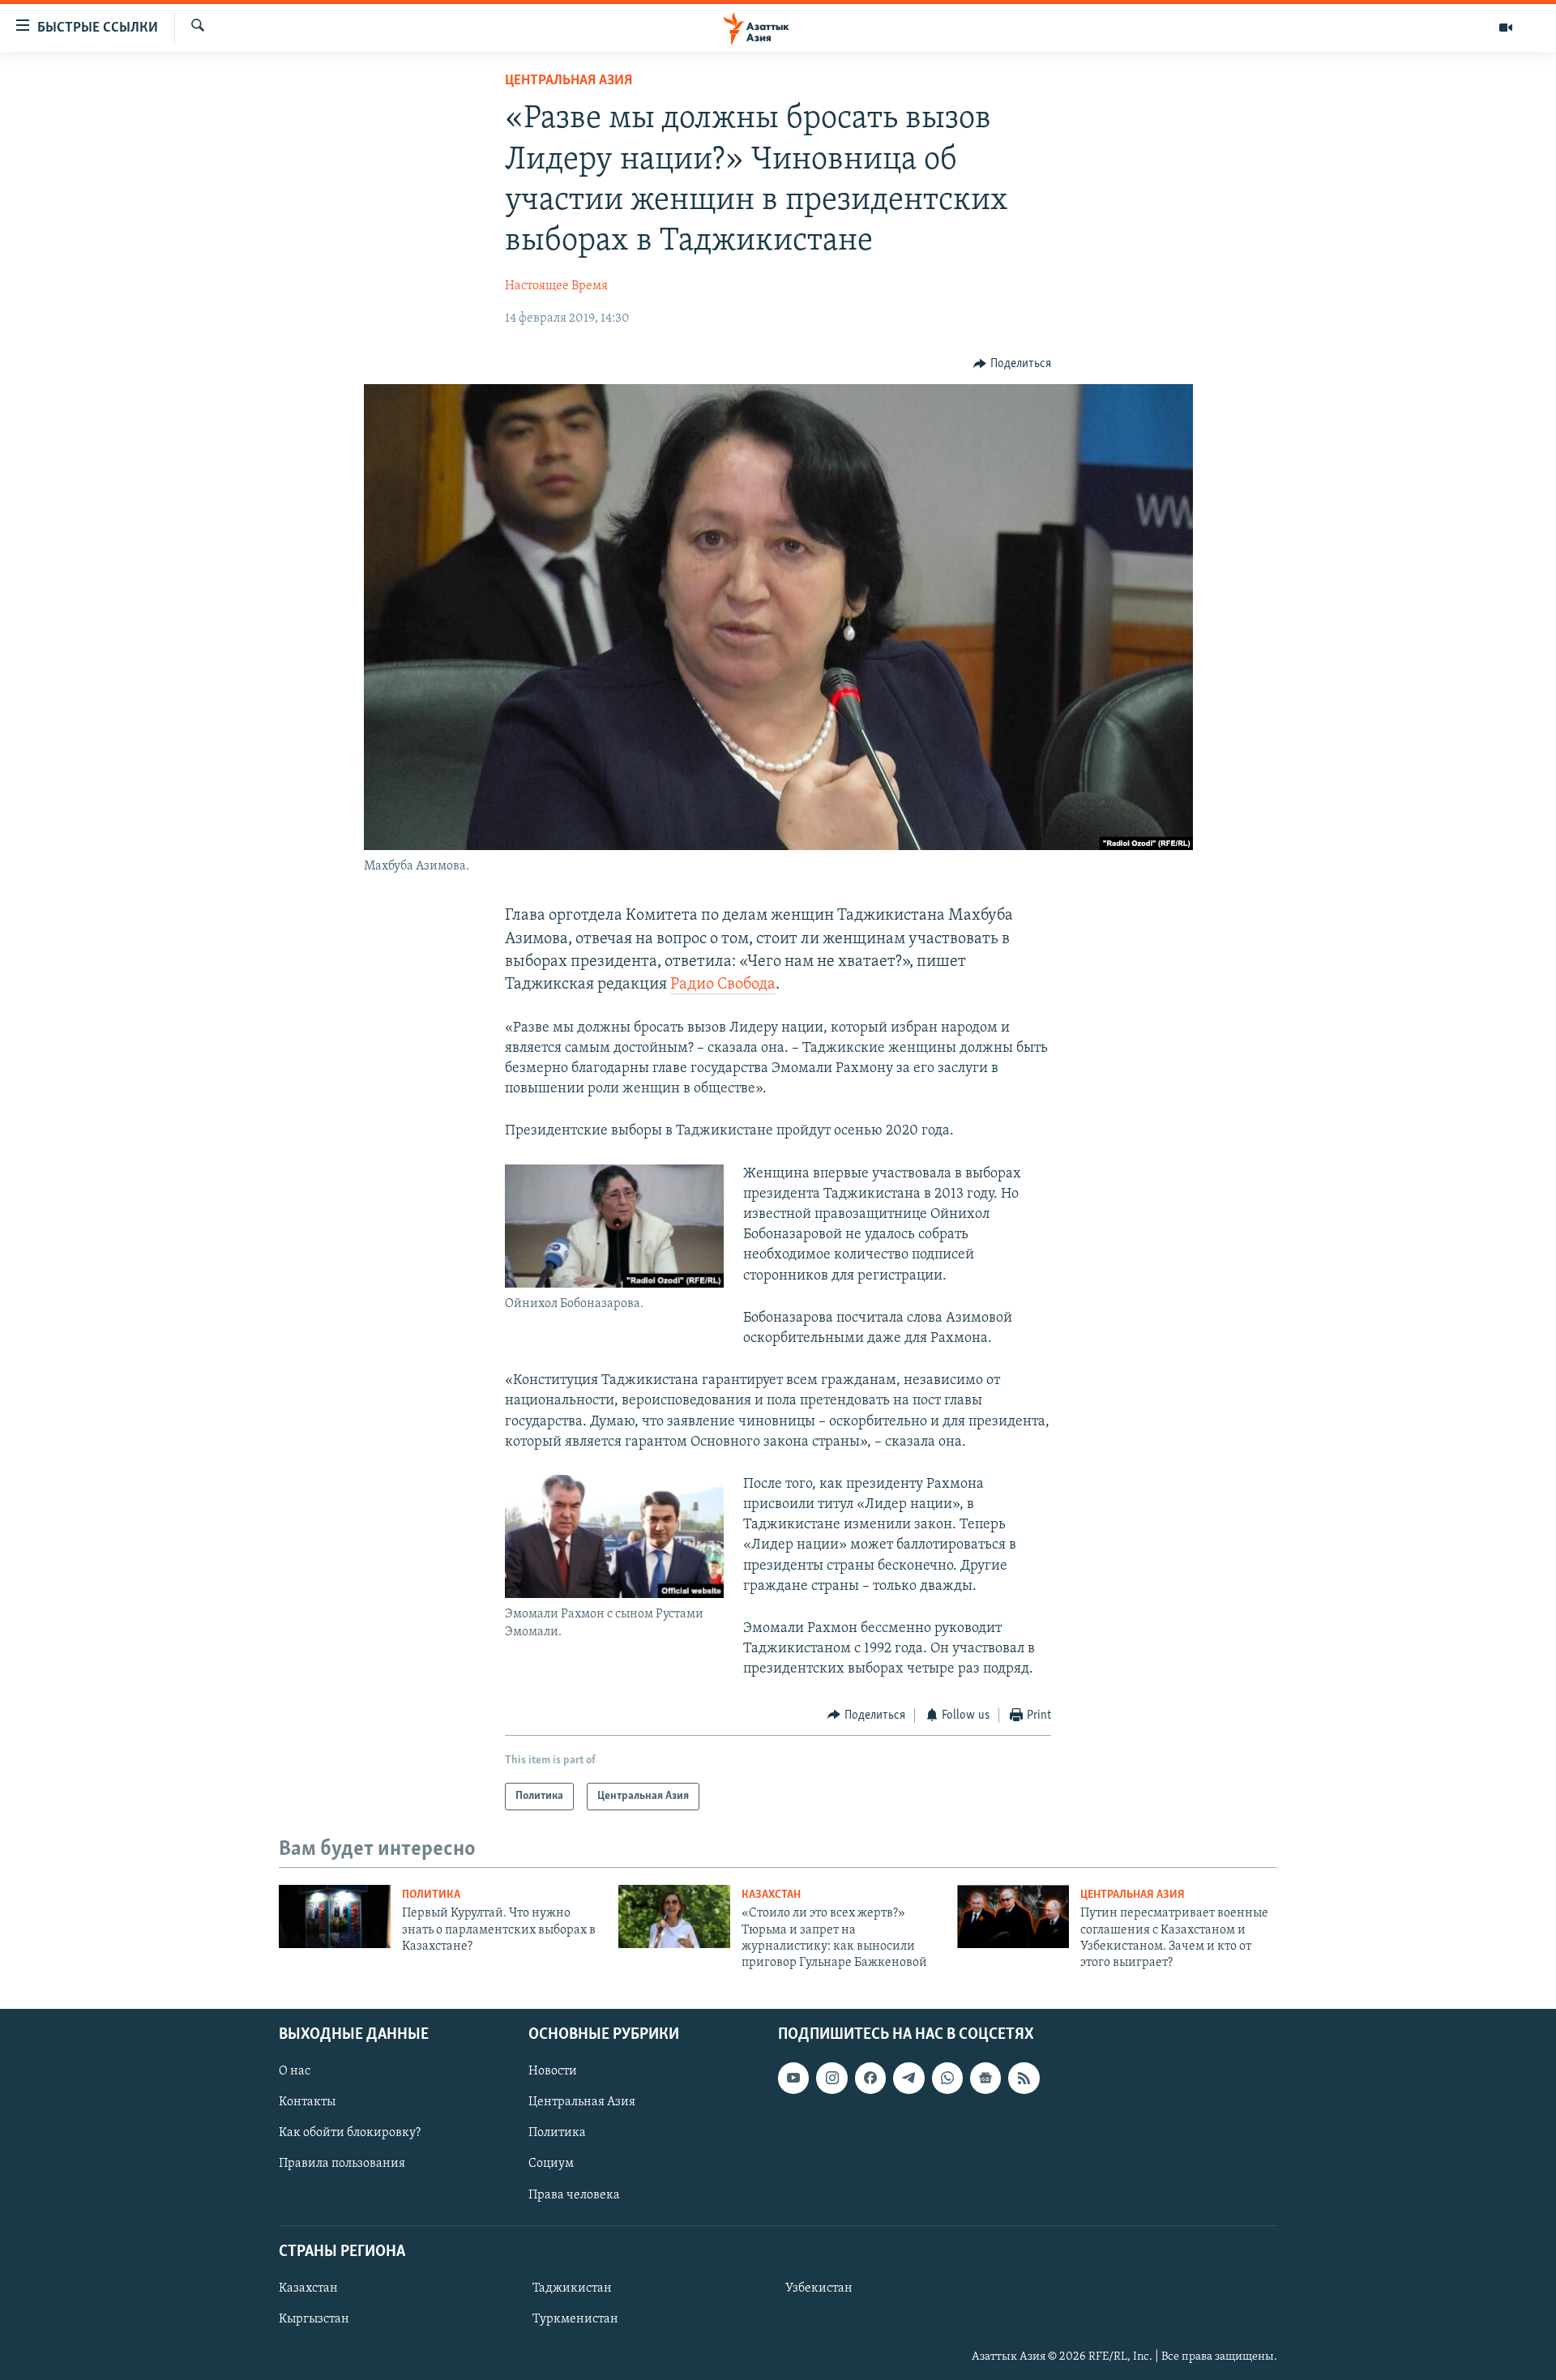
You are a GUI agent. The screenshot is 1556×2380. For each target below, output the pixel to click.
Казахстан (771, 1895)
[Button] (1012, 364)
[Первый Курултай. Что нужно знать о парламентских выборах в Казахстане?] (335, 1916)
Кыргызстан (314, 2319)
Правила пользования (342, 2164)
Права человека (574, 2194)
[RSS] (1024, 2078)
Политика (431, 1895)
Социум (551, 2164)
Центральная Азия (569, 81)
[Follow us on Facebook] (870, 2078)
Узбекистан (819, 2288)
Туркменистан (575, 2319)
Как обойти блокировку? (350, 2133)
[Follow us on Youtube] (793, 2078)
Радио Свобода (723, 985)
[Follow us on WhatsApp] (947, 2078)
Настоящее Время (556, 286)
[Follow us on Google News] (985, 2078)
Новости (553, 2071)
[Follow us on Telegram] (908, 2078)
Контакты (307, 2102)
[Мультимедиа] (1506, 28)
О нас (295, 2071)
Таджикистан (572, 2288)
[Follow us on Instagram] (831, 2078)
